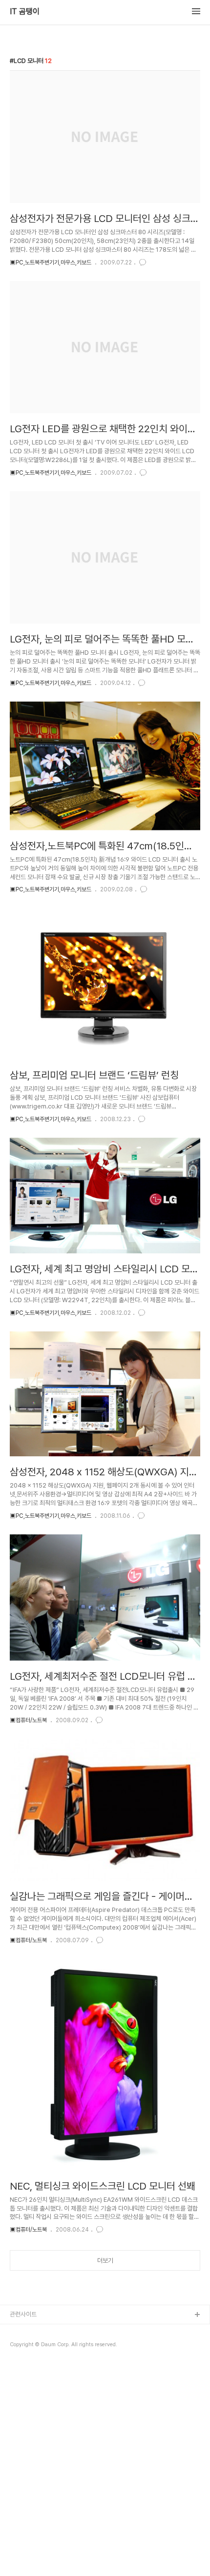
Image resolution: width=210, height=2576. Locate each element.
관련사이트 (23, 2314)
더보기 (105, 2261)
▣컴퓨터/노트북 (28, 1720)
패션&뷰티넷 (26, 2346)
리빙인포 (21, 2331)
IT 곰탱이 (25, 12)
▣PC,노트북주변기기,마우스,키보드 (51, 262)
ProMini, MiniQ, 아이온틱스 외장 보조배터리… (68, 2362)
